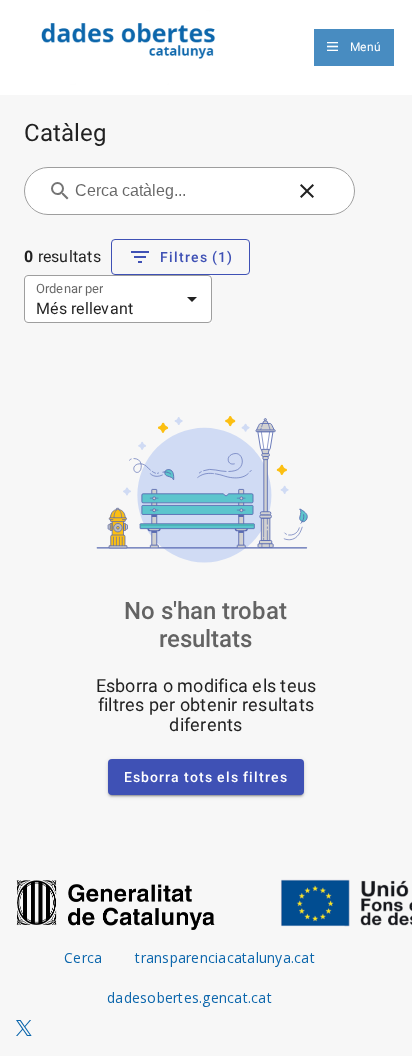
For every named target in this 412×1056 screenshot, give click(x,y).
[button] (307, 191)
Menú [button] (365, 47)
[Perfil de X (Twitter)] (24, 1029)
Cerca (83, 957)
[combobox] (177, 191)
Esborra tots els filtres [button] (206, 777)
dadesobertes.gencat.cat (189, 997)
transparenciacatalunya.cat (225, 957)
